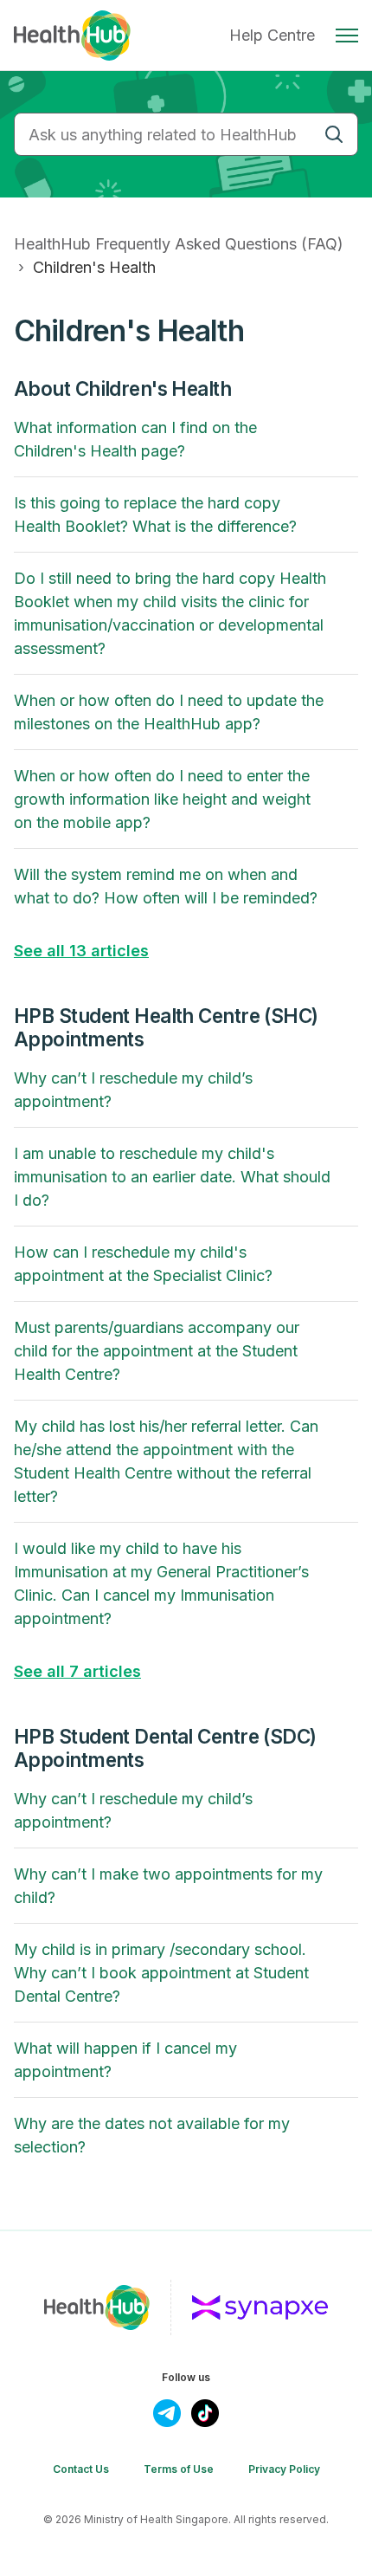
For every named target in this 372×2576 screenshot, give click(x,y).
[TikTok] (205, 2413)
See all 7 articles (77, 1671)
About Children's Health (122, 388)
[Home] (72, 36)
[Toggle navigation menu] (347, 36)
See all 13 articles (81, 951)
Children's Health (94, 267)
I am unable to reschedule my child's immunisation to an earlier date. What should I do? (172, 1177)
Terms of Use (179, 2469)
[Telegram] (167, 2413)
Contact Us (81, 2469)
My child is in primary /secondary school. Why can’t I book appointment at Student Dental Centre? (161, 1973)
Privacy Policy (284, 2469)
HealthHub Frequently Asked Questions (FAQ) (179, 244)
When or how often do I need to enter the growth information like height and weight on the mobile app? (162, 799)
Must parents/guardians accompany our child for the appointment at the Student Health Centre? (157, 1351)
